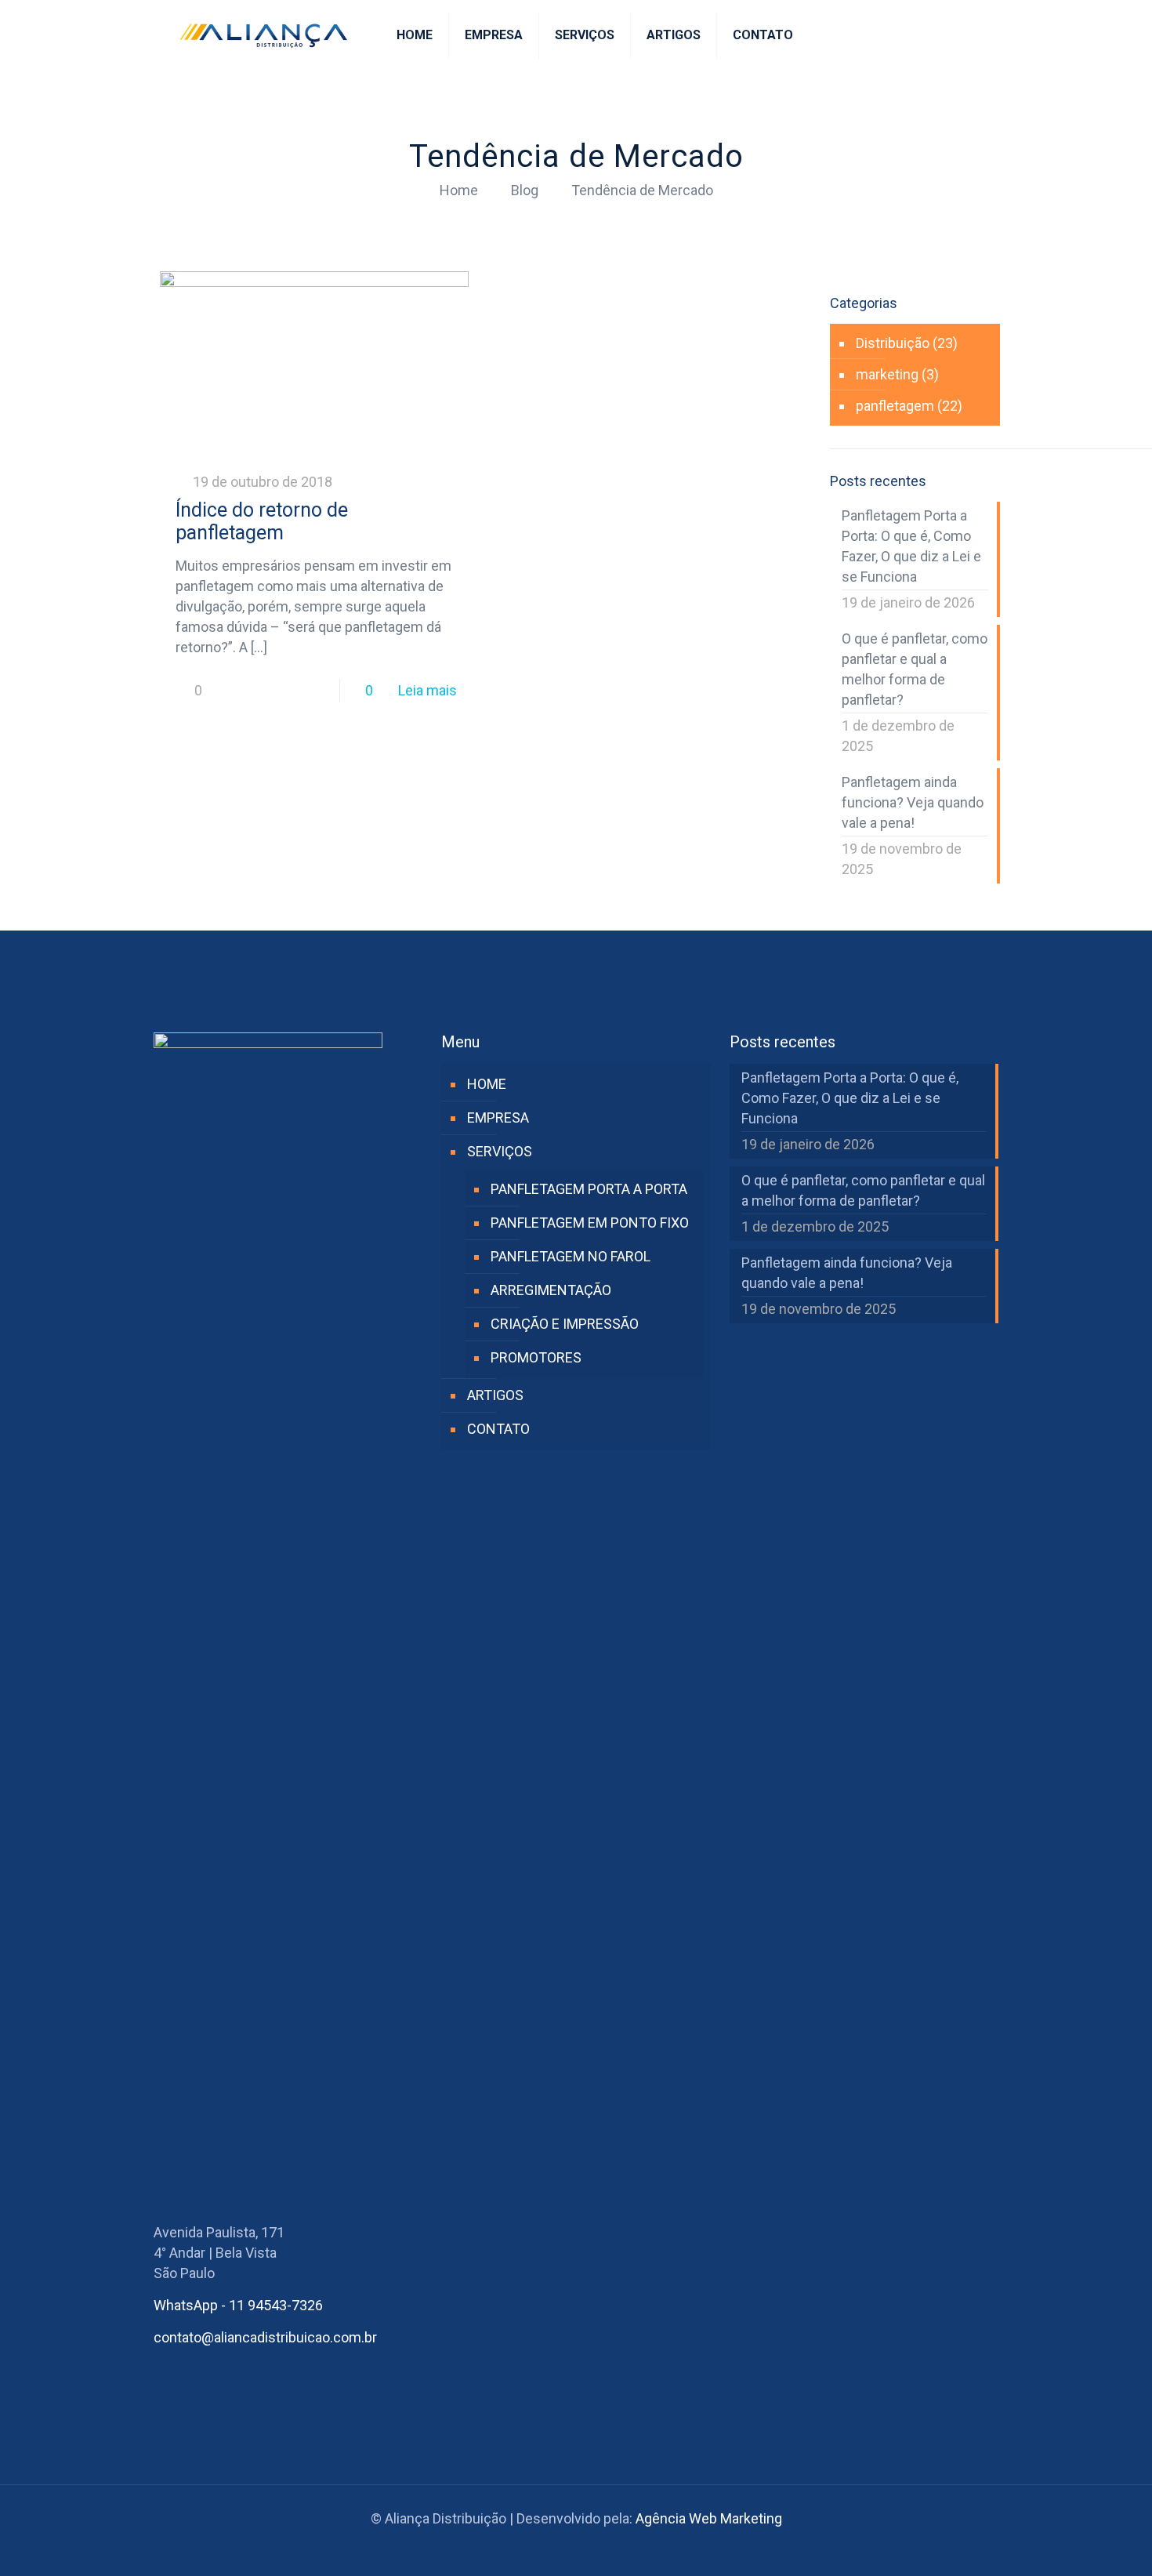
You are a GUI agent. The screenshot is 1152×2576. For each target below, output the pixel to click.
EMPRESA (498, 1117)
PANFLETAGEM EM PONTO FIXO (590, 1223)
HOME (487, 1084)
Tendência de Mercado (642, 190)
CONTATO (498, 1429)
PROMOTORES (536, 1357)
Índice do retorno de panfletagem (262, 521)
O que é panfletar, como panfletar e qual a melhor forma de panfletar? (915, 669)
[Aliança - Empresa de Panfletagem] (263, 35)
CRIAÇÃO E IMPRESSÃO (565, 1324)
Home (459, 190)
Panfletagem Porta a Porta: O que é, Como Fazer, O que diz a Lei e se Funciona (911, 546)
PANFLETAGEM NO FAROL (571, 1256)
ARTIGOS (495, 1395)
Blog (525, 190)
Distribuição (893, 343)
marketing (887, 374)
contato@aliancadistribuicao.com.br (265, 2337)
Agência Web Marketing (709, 2518)
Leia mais (427, 690)
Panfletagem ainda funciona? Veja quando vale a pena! (913, 802)
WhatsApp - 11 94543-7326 (238, 2305)
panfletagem (895, 406)
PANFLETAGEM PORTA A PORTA (589, 1189)
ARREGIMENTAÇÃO (551, 1290)
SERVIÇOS (500, 1151)
